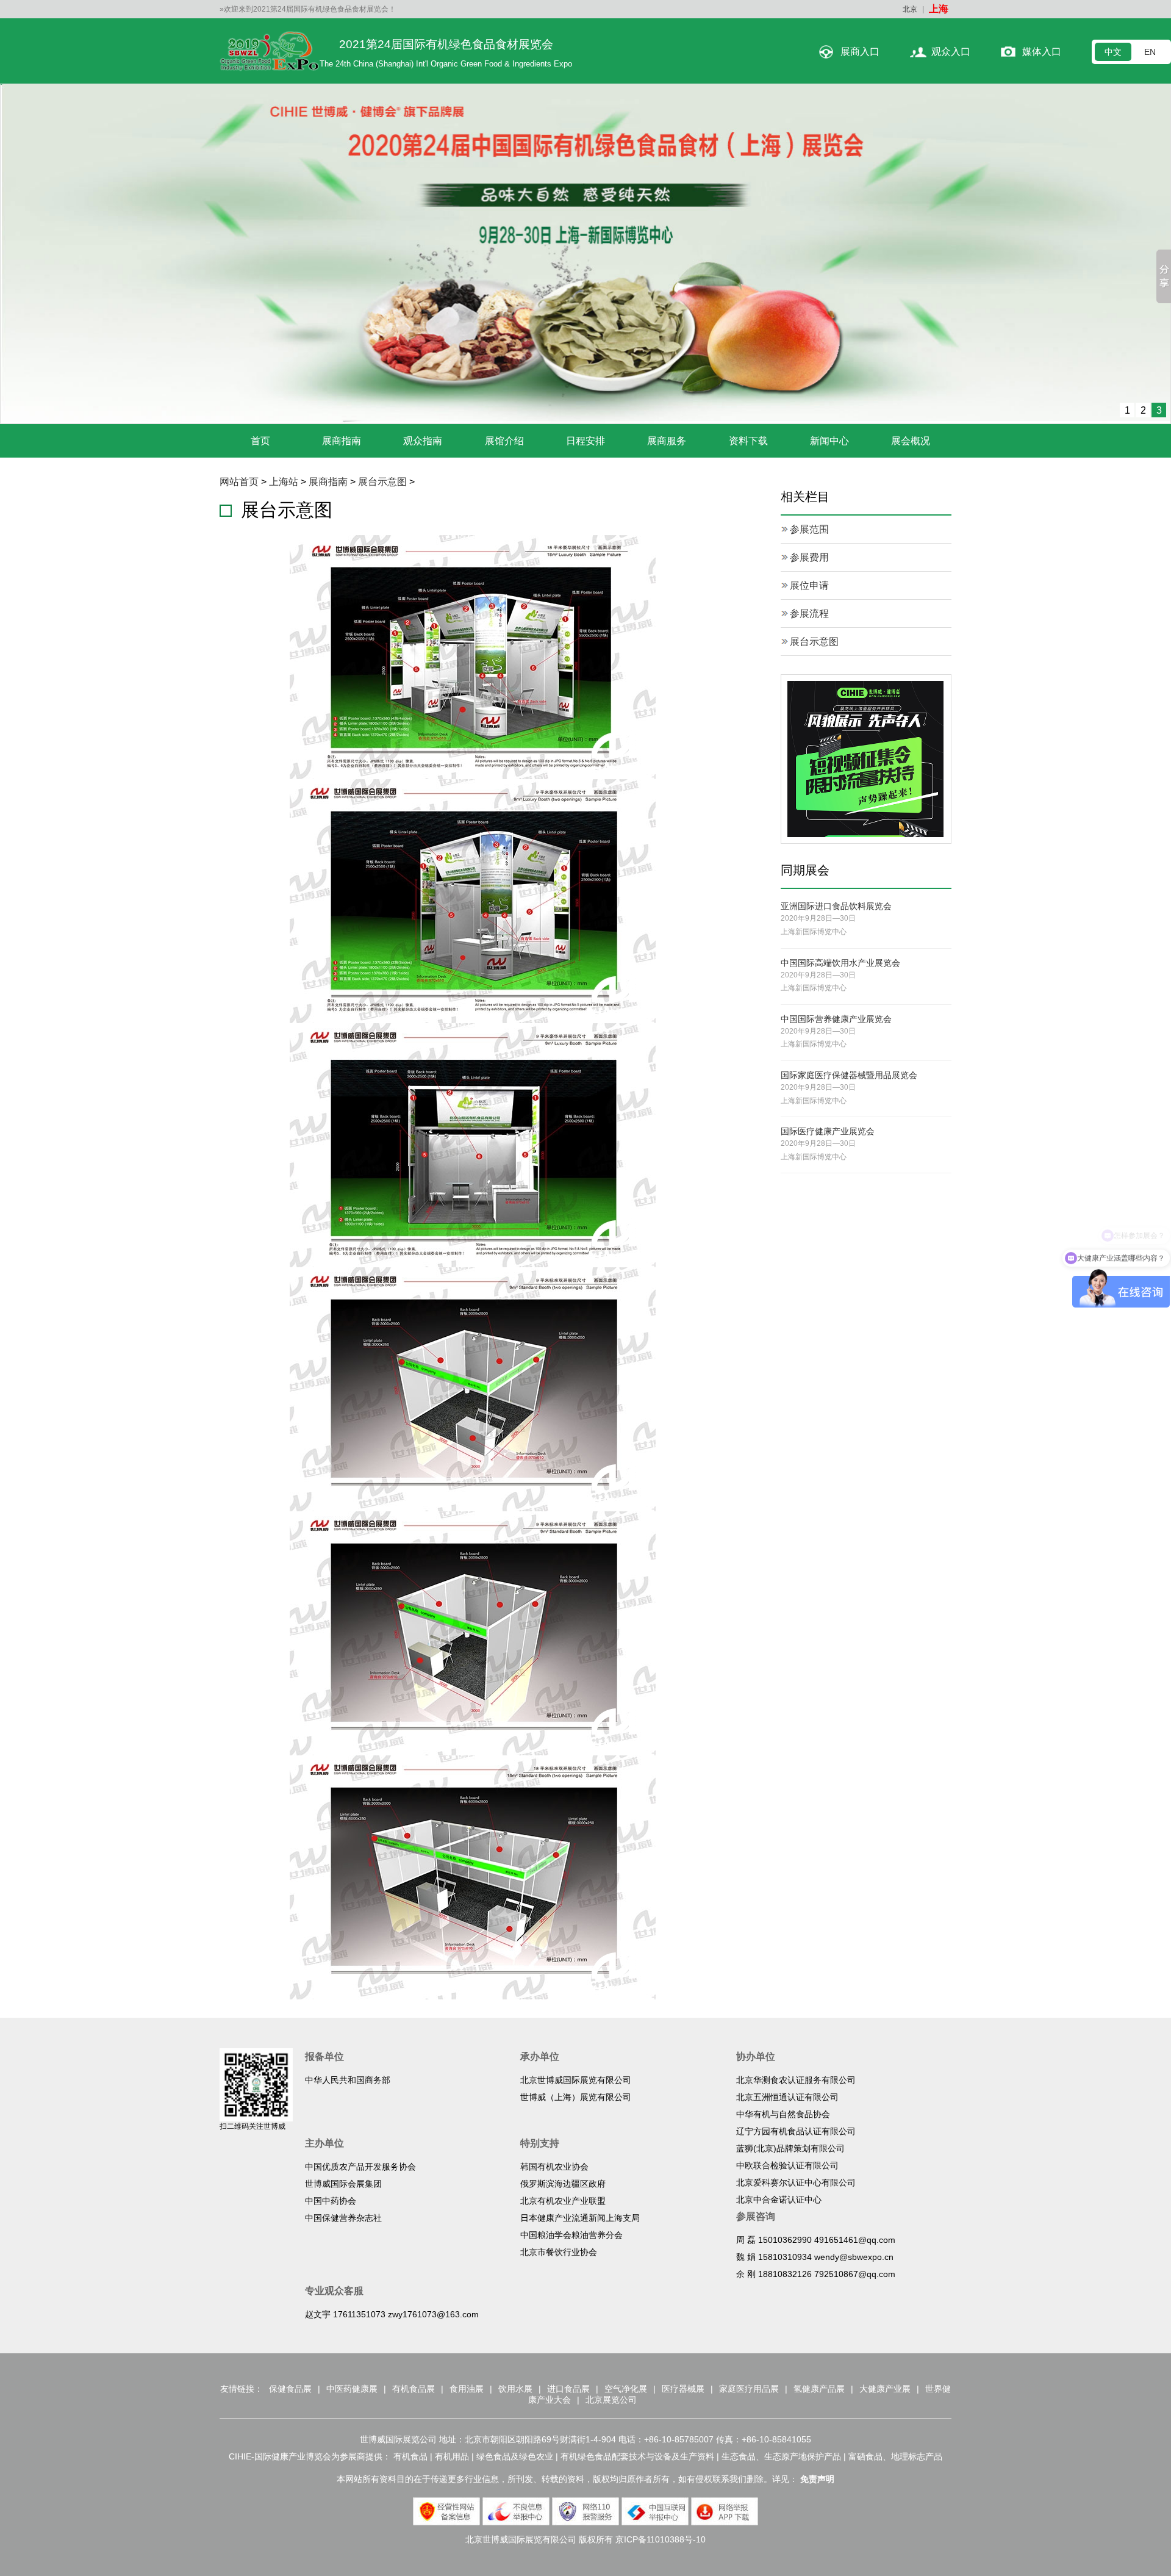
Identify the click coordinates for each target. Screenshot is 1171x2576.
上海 (939, 9)
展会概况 (911, 441)
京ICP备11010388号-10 (661, 2539)
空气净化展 (626, 2389)
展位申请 (809, 585)
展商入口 (860, 52)
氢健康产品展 (819, 2389)
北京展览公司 (611, 2400)
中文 (1113, 52)
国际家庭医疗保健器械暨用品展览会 (849, 1075)
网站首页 (239, 482)
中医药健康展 (352, 2389)
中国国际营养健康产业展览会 (836, 1019)
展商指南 (342, 441)
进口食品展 (568, 2389)
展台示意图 (382, 482)
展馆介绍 (504, 441)
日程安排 (585, 441)
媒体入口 (1042, 52)
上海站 (284, 482)
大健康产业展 (885, 2389)
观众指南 (423, 441)
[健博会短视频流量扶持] (865, 759)
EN (1150, 52)
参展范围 (809, 529)
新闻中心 (829, 441)
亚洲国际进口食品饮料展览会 (836, 906)
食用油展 (467, 2389)
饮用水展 (515, 2389)
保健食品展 (290, 2389)
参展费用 (809, 557)
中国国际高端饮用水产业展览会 (840, 963)
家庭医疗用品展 (749, 2389)
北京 (910, 9)
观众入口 (951, 52)
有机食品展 (414, 2389)
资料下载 (748, 441)
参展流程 (809, 613)
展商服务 (667, 441)
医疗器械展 (683, 2389)
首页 (260, 441)
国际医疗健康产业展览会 (828, 1131)
